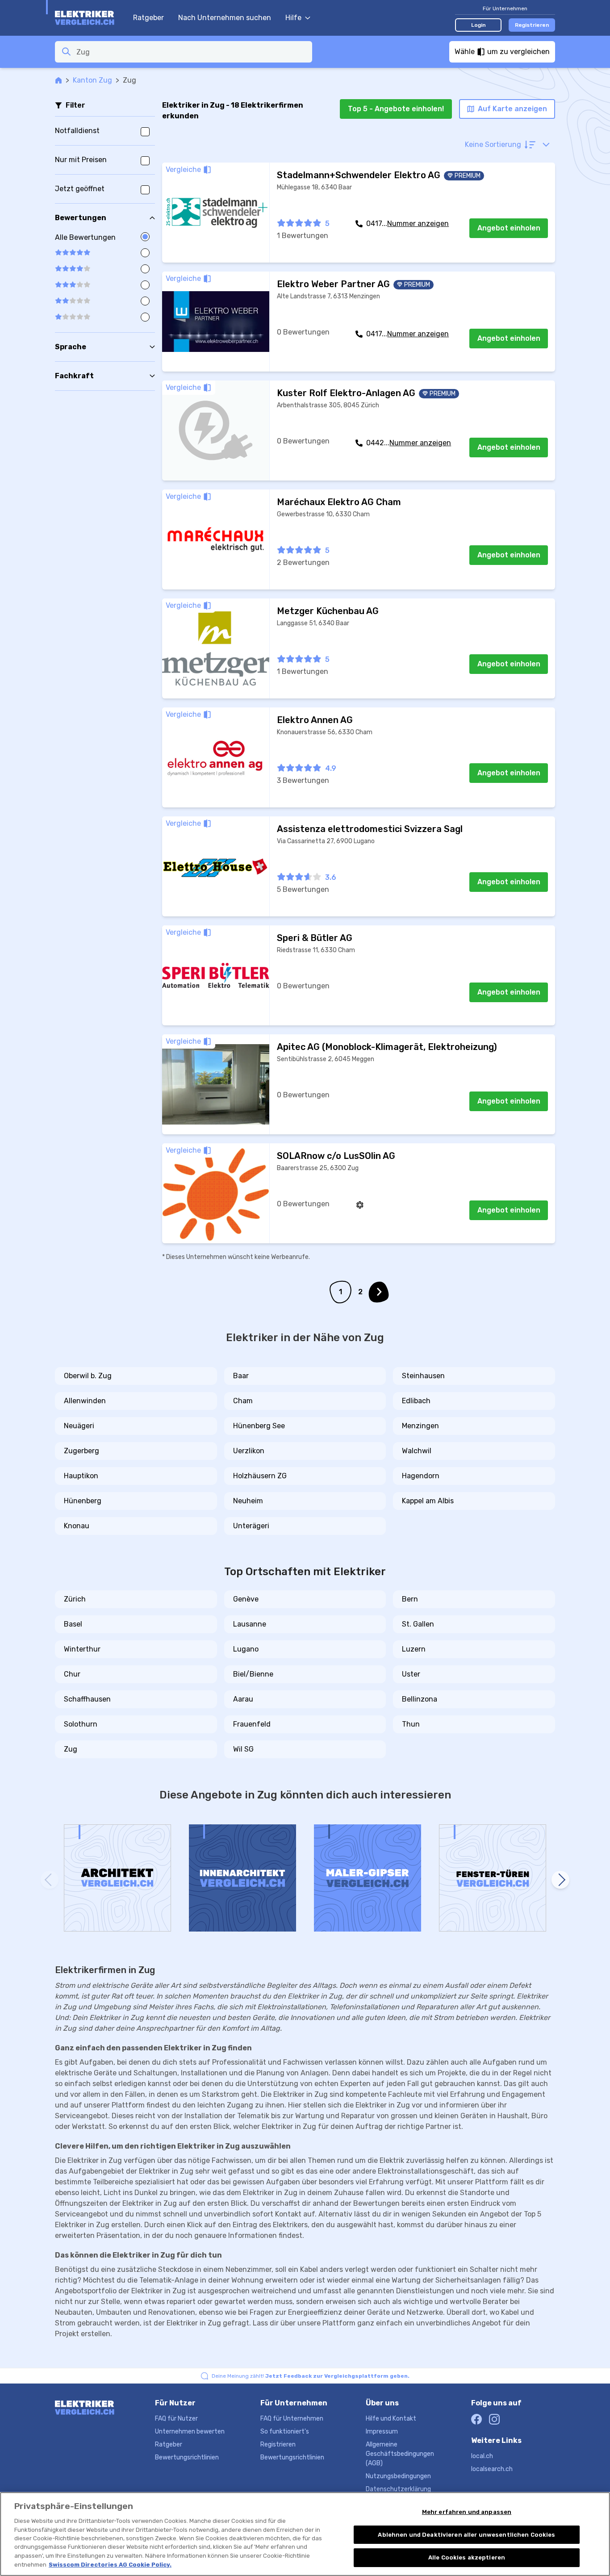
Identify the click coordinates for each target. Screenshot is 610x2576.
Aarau (243, 1699)
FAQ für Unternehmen (292, 2419)
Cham (243, 1401)
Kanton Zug (92, 80)
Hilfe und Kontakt (391, 2419)
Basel (73, 1624)
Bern (410, 1599)
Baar (241, 1376)
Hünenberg (83, 1501)
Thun (411, 1724)
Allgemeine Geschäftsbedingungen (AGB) (400, 2454)
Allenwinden (85, 1401)
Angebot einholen (509, 228)
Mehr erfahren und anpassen (467, 2512)
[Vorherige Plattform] (50, 1880)
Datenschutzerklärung (398, 2489)
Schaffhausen (87, 1699)
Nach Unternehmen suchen (225, 18)
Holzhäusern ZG (260, 1476)
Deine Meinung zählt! (311, 2376)
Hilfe (293, 18)
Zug (71, 1749)
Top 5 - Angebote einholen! (396, 109)
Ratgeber (148, 18)
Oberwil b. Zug (88, 1376)
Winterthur (82, 1649)
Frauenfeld (252, 1724)
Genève (246, 1599)
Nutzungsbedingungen (398, 2476)
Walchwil (417, 1451)
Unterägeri (251, 1526)
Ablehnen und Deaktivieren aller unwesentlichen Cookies (466, 2535)
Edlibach (416, 1401)
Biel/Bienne (253, 1674)
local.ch (482, 2456)
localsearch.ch (492, 2469)
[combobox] (192, 52)
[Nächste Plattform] (560, 1880)
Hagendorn (421, 1476)
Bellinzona (420, 1699)
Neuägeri (79, 1426)
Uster (411, 1674)
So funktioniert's (285, 2432)
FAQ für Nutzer (176, 2419)
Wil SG (243, 1749)
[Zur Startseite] (90, 18)
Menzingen (420, 1426)
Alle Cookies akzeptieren (467, 2557)
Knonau (77, 1526)
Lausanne (250, 1624)
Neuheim (248, 1501)
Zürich (75, 1599)
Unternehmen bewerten (190, 2432)
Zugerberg (81, 1451)
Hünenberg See (259, 1426)
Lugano (246, 1649)
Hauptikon (81, 1476)
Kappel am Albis (428, 1501)
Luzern (414, 1649)
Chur (72, 1674)
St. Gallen (418, 1624)
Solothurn (81, 1724)
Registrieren (532, 25)
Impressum (382, 2432)
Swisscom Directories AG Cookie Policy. (110, 2565)
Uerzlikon (249, 1451)
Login (478, 25)
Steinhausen (423, 1376)
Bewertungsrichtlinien (187, 2457)
